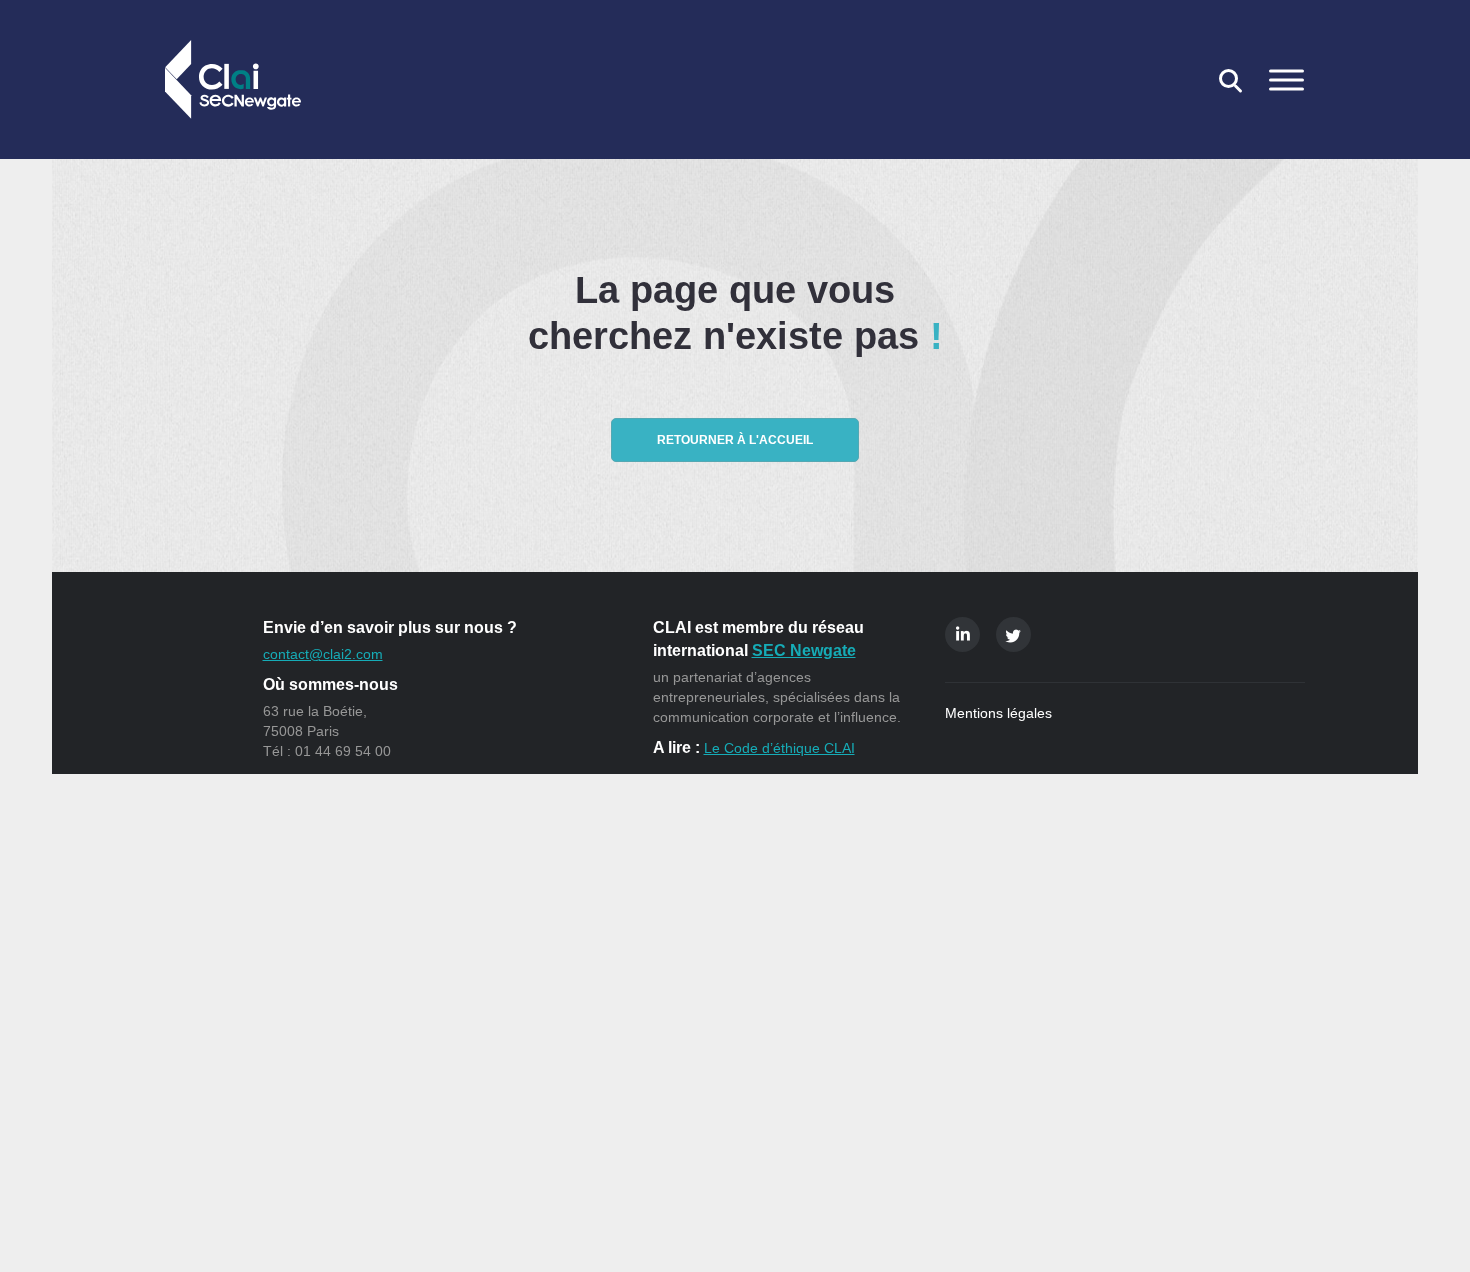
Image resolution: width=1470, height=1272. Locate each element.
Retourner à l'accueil (735, 440)
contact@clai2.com (323, 654)
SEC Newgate (804, 650)
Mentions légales (998, 713)
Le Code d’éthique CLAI (779, 748)
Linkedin (962, 634)
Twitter (1013, 634)
